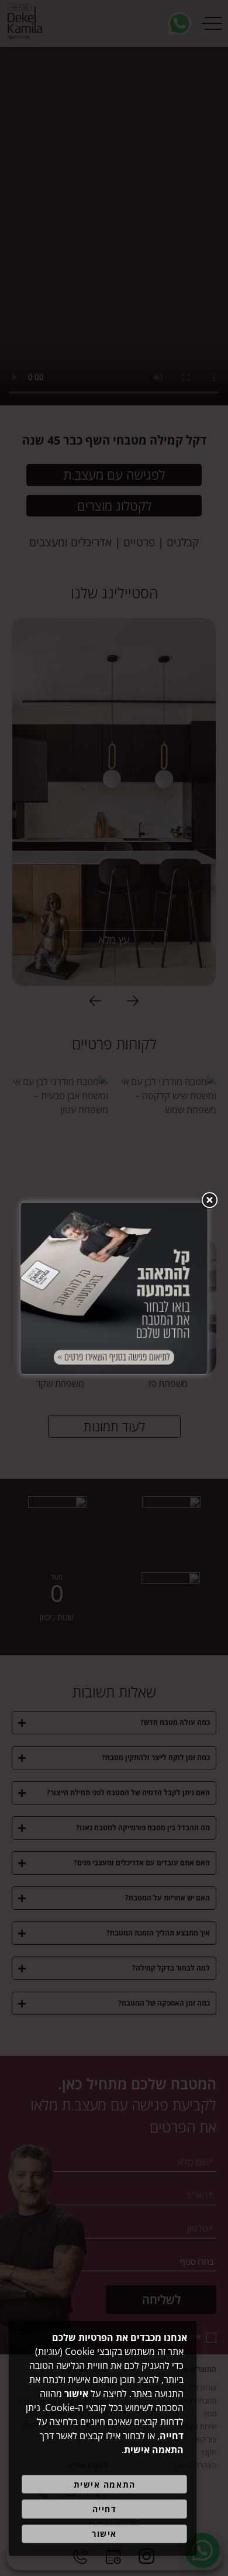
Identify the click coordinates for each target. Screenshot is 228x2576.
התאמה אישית (105, 2484)
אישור (104, 2534)
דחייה (105, 2509)
